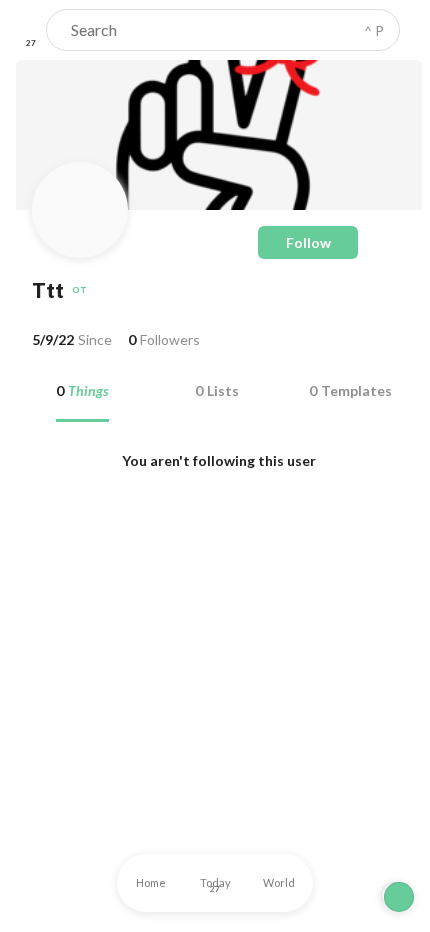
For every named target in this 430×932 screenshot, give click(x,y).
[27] (31, 30)
